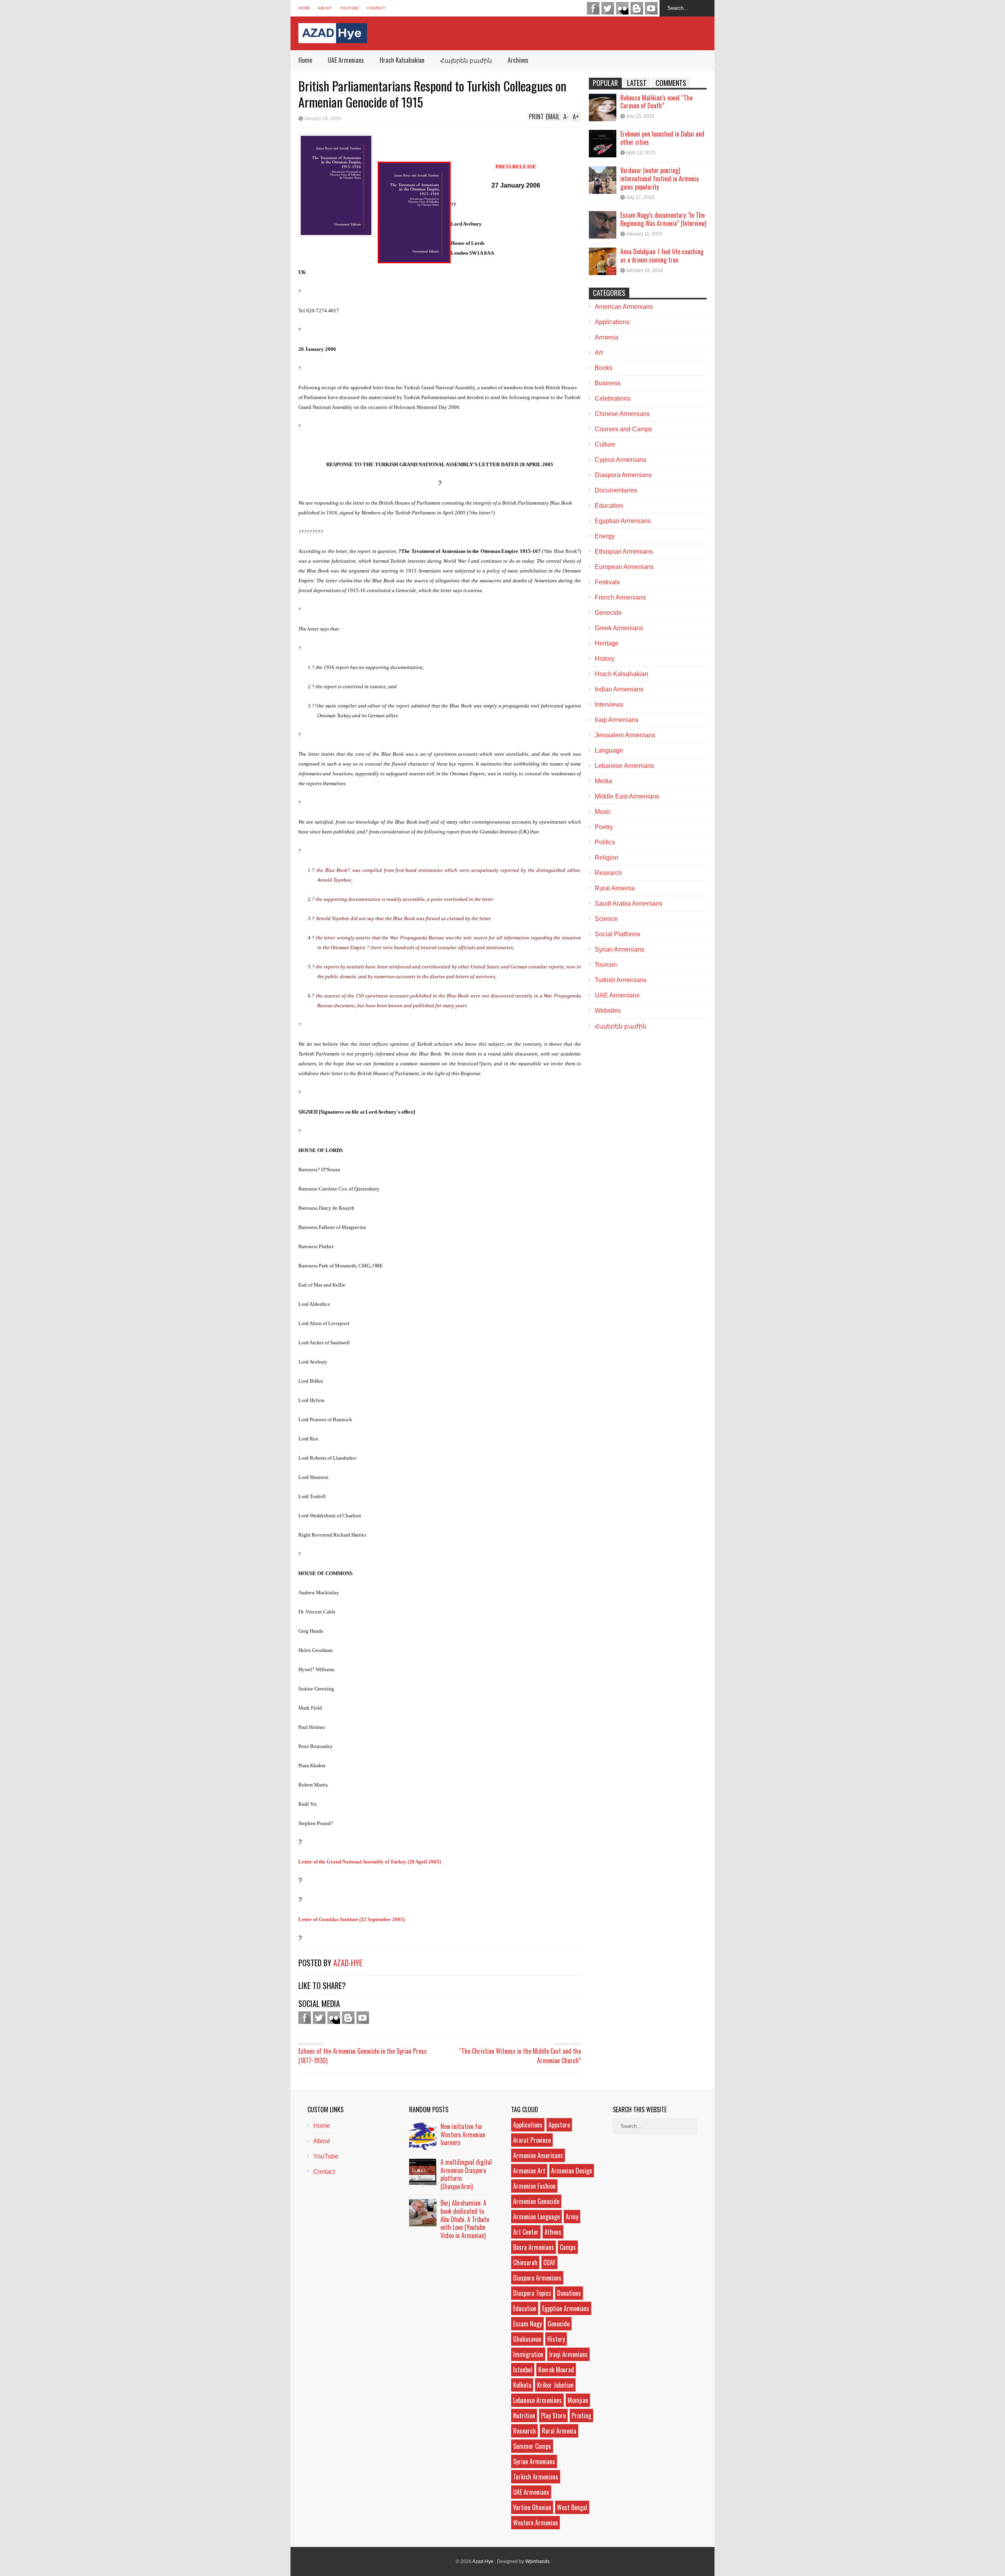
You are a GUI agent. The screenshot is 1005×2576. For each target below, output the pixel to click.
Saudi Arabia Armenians (629, 903)
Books (604, 368)
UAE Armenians (346, 60)
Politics (605, 842)
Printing (581, 2416)
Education (609, 506)
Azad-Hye (348, 1963)
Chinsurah (525, 2262)
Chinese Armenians (622, 414)
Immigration (528, 2354)
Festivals (607, 582)
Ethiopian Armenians (624, 551)
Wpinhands (537, 2561)
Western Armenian (535, 2523)
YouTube (349, 8)
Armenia (607, 337)
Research (608, 873)
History (605, 659)
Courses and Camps (623, 429)
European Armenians (624, 567)
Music (603, 812)
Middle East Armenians (627, 796)
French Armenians (620, 597)
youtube (651, 8)
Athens (553, 2232)
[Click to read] (603, 108)
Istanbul (523, 2370)
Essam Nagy (527, 2324)
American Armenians (624, 307)
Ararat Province (532, 2140)
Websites (608, 1011)
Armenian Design (572, 2171)
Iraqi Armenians (617, 720)
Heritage (607, 643)
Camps (568, 2247)
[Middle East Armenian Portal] (333, 37)
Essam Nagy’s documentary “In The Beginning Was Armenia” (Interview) (663, 219)
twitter (608, 8)
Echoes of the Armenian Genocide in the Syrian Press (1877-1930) (363, 2056)
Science (606, 919)
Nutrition (524, 2416)
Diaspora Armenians (623, 475)
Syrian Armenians (619, 949)
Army (572, 2217)
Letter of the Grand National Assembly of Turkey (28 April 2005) (370, 1862)
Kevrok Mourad (556, 2370)
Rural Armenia (615, 888)
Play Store (553, 2416)
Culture (605, 444)
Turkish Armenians (621, 980)
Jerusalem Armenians (625, 735)
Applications (612, 322)
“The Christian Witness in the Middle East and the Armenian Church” (520, 2056)
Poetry (604, 827)
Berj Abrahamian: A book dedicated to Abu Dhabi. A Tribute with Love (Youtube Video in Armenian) (465, 2219)
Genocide (608, 613)
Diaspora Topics (532, 2293)
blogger (637, 8)
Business (608, 383)
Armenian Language (536, 2217)
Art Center (526, 2232)
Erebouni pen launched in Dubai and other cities (662, 138)
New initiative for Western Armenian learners (463, 2135)
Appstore (559, 2125)
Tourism (606, 965)
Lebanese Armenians (624, 766)
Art (599, 353)
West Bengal (572, 2507)
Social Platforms (618, 934)
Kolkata (522, 2385)
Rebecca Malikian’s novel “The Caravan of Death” (656, 102)
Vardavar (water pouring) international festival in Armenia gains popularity (660, 179)
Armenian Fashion (534, 2186)
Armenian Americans (538, 2155)
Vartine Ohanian (532, 2507)
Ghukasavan (527, 2339)
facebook (593, 8)
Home (304, 8)
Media (603, 781)
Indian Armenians (619, 689)
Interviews (609, 705)
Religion (607, 858)
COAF (549, 2262)
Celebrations (613, 398)
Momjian (578, 2400)
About (325, 8)
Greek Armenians (619, 628)
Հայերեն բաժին (466, 60)
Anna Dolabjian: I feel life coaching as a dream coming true (662, 256)
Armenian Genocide (536, 2201)
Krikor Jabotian (555, 2385)
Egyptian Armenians (623, 521)
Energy (605, 536)
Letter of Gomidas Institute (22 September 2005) (352, 1919)
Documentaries (616, 490)
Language (609, 750)
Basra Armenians (534, 2247)
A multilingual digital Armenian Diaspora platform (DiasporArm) (466, 2174)
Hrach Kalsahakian (402, 60)
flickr (622, 8)
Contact (376, 8)
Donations (569, 2293)
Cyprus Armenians (620, 460)
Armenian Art (529, 2171)
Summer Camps (532, 2446)
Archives (518, 60)
